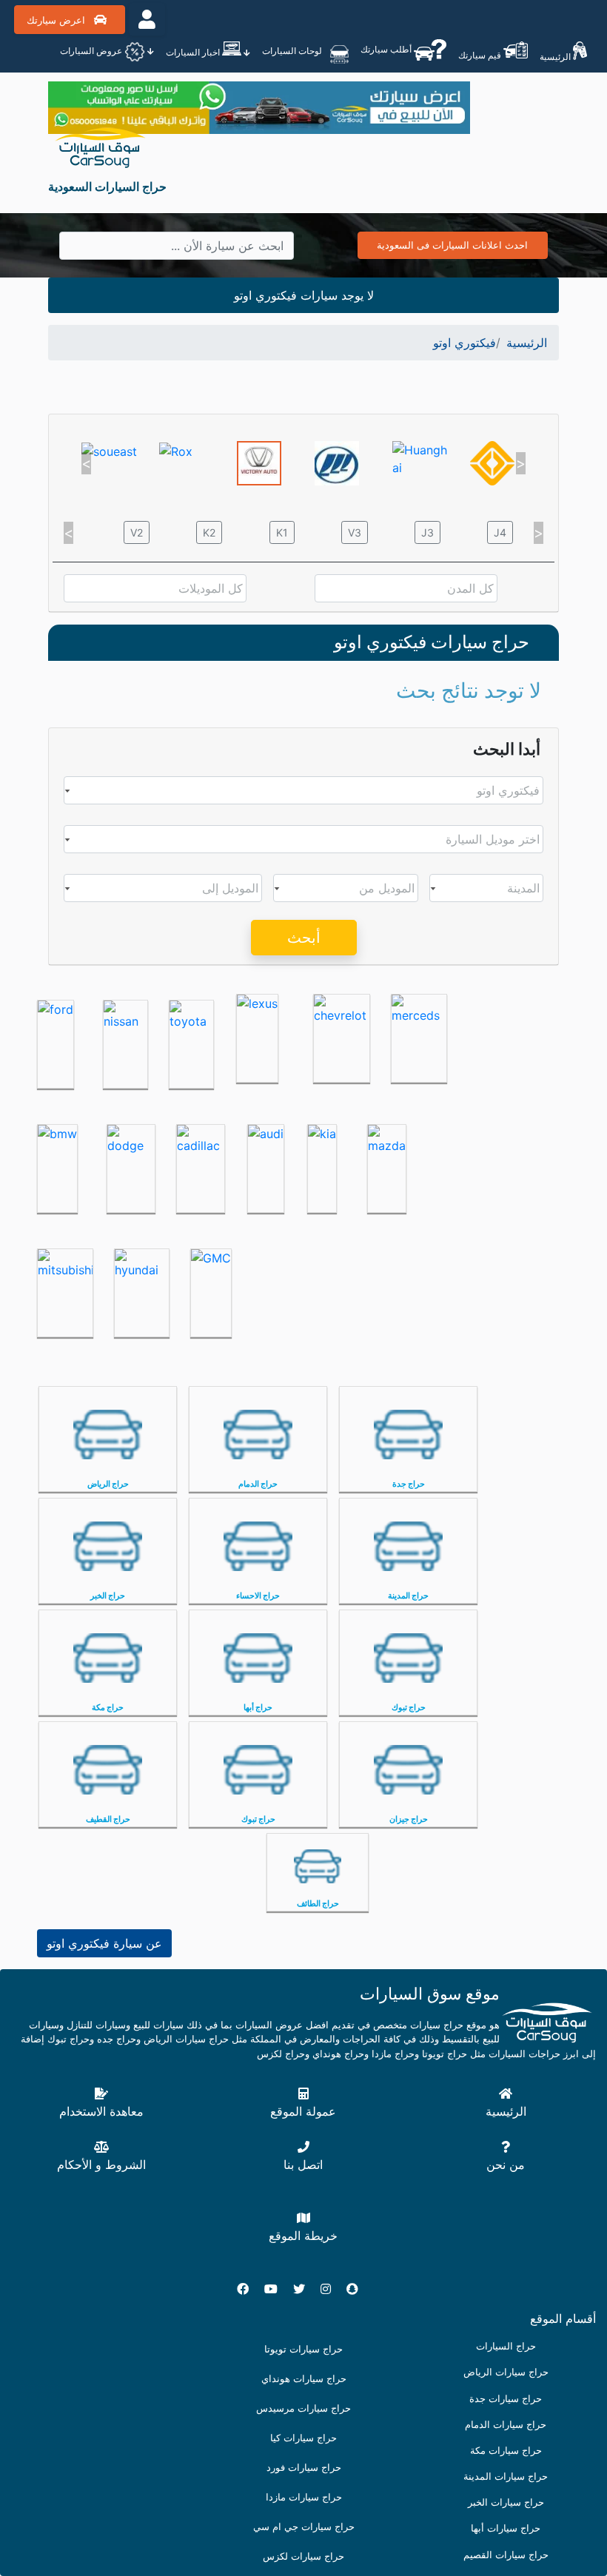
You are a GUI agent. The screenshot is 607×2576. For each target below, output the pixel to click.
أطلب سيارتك (387, 49)
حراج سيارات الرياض (506, 2372)
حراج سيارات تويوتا (303, 2349)
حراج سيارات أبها (506, 2528)
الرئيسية (556, 57)
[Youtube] (277, 2289)
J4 (500, 532)
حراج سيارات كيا (303, 2438)
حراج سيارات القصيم (506, 2555)
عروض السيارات (92, 51)
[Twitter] (305, 2289)
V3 (355, 532)
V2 (137, 532)
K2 (209, 532)
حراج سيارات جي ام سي (304, 2527)
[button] (86, 463)
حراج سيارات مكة (506, 2451)
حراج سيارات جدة (506, 2399)
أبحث (304, 938)
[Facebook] (249, 2289)
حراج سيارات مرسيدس (303, 2408)
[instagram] (332, 2289)
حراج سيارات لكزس (303, 2556)
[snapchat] (358, 2289)
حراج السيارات (506, 2346)
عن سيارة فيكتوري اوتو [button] (104, 1943)
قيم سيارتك (481, 55)
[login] (147, 19)
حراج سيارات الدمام (506, 2425)
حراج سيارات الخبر (506, 2502)
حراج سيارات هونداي (304, 2379)
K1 (282, 532)
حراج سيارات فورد (304, 2468)
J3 (427, 532)
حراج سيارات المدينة (506, 2476)
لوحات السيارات (293, 51)
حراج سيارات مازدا (304, 2497)
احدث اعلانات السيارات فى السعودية (452, 245)
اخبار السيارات (194, 52)
